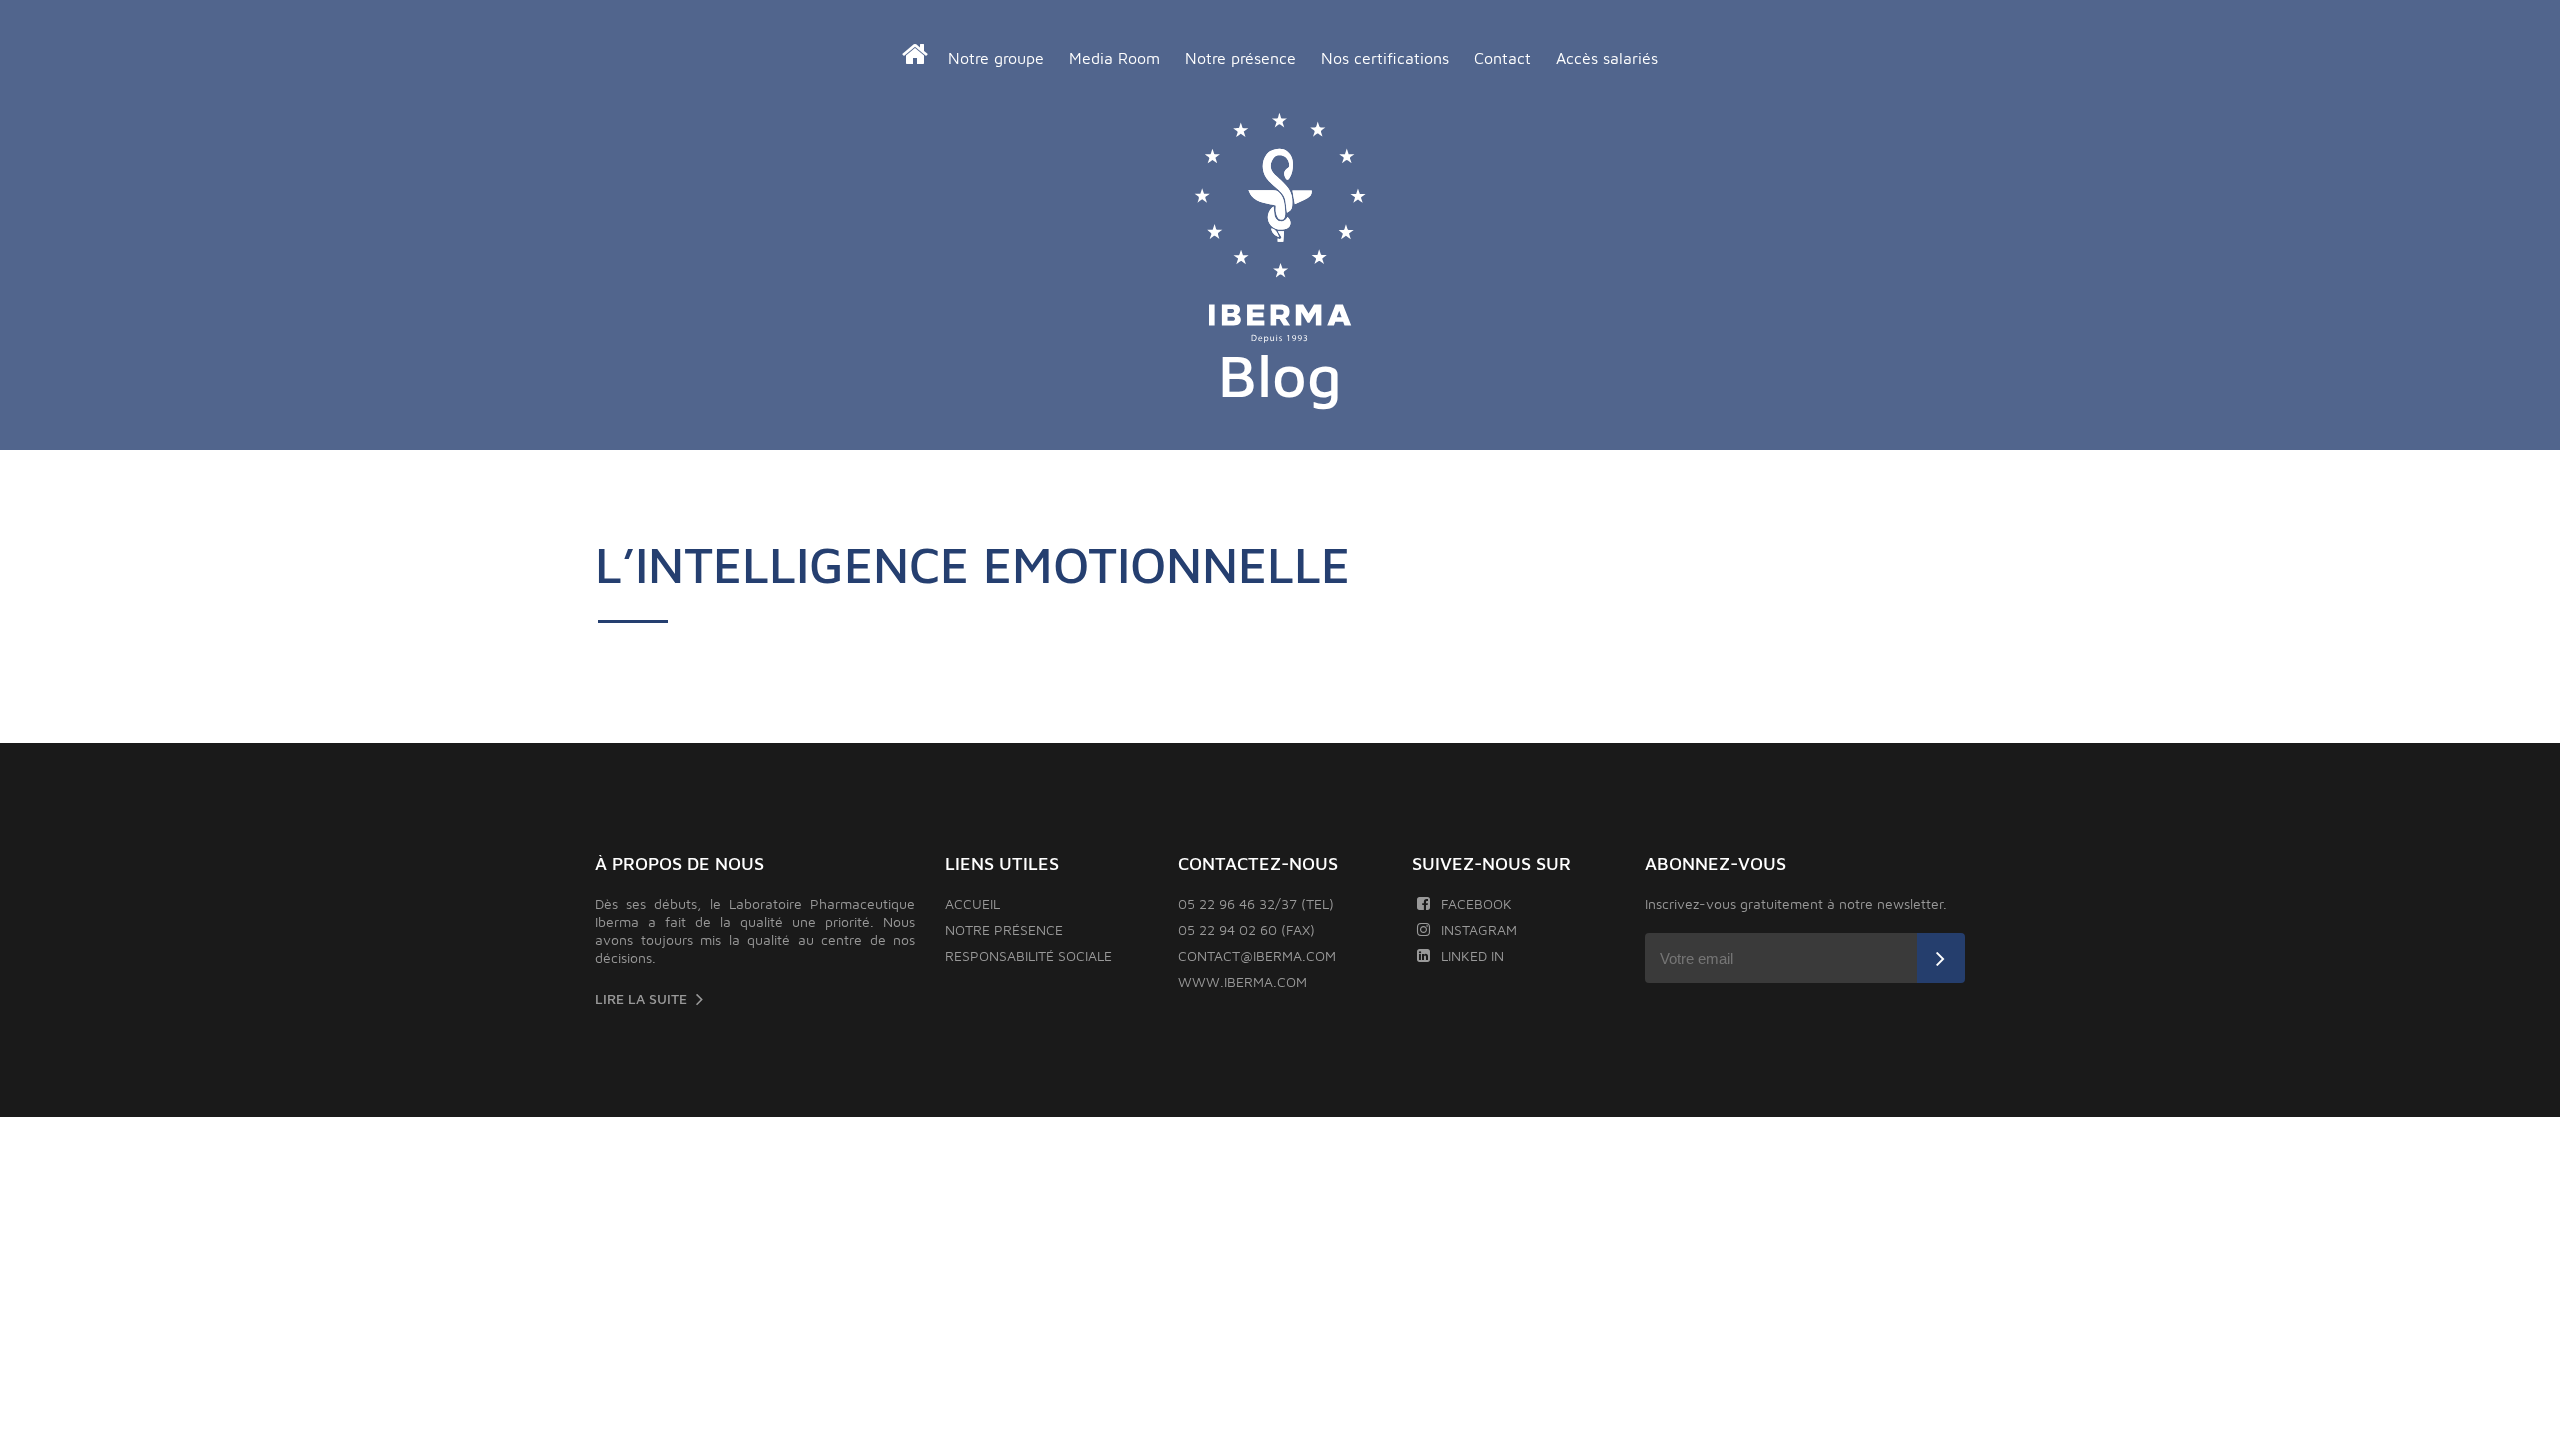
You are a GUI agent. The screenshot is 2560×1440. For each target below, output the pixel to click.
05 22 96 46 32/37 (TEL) (1256, 903)
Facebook (1476, 903)
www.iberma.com (1242, 981)
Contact (1502, 58)
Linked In (1472, 955)
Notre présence (1240, 58)
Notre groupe (996, 58)
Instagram (1479, 929)
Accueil (972, 903)
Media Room (1114, 58)
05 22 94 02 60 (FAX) (1246, 929)
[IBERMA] (1280, 229)
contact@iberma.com (1257, 955)
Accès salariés (1607, 58)
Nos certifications (1385, 58)
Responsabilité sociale (1028, 955)
